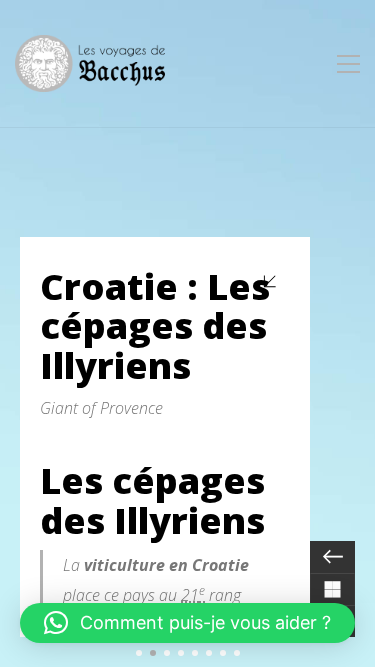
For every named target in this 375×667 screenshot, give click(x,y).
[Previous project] (332, 557)
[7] (223, 653)
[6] (209, 653)
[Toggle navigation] (348, 64)
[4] (181, 653)
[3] (167, 653)
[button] (187, 623)
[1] (139, 653)
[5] (195, 653)
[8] (237, 653)
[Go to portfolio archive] (332, 589)
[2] (153, 653)
